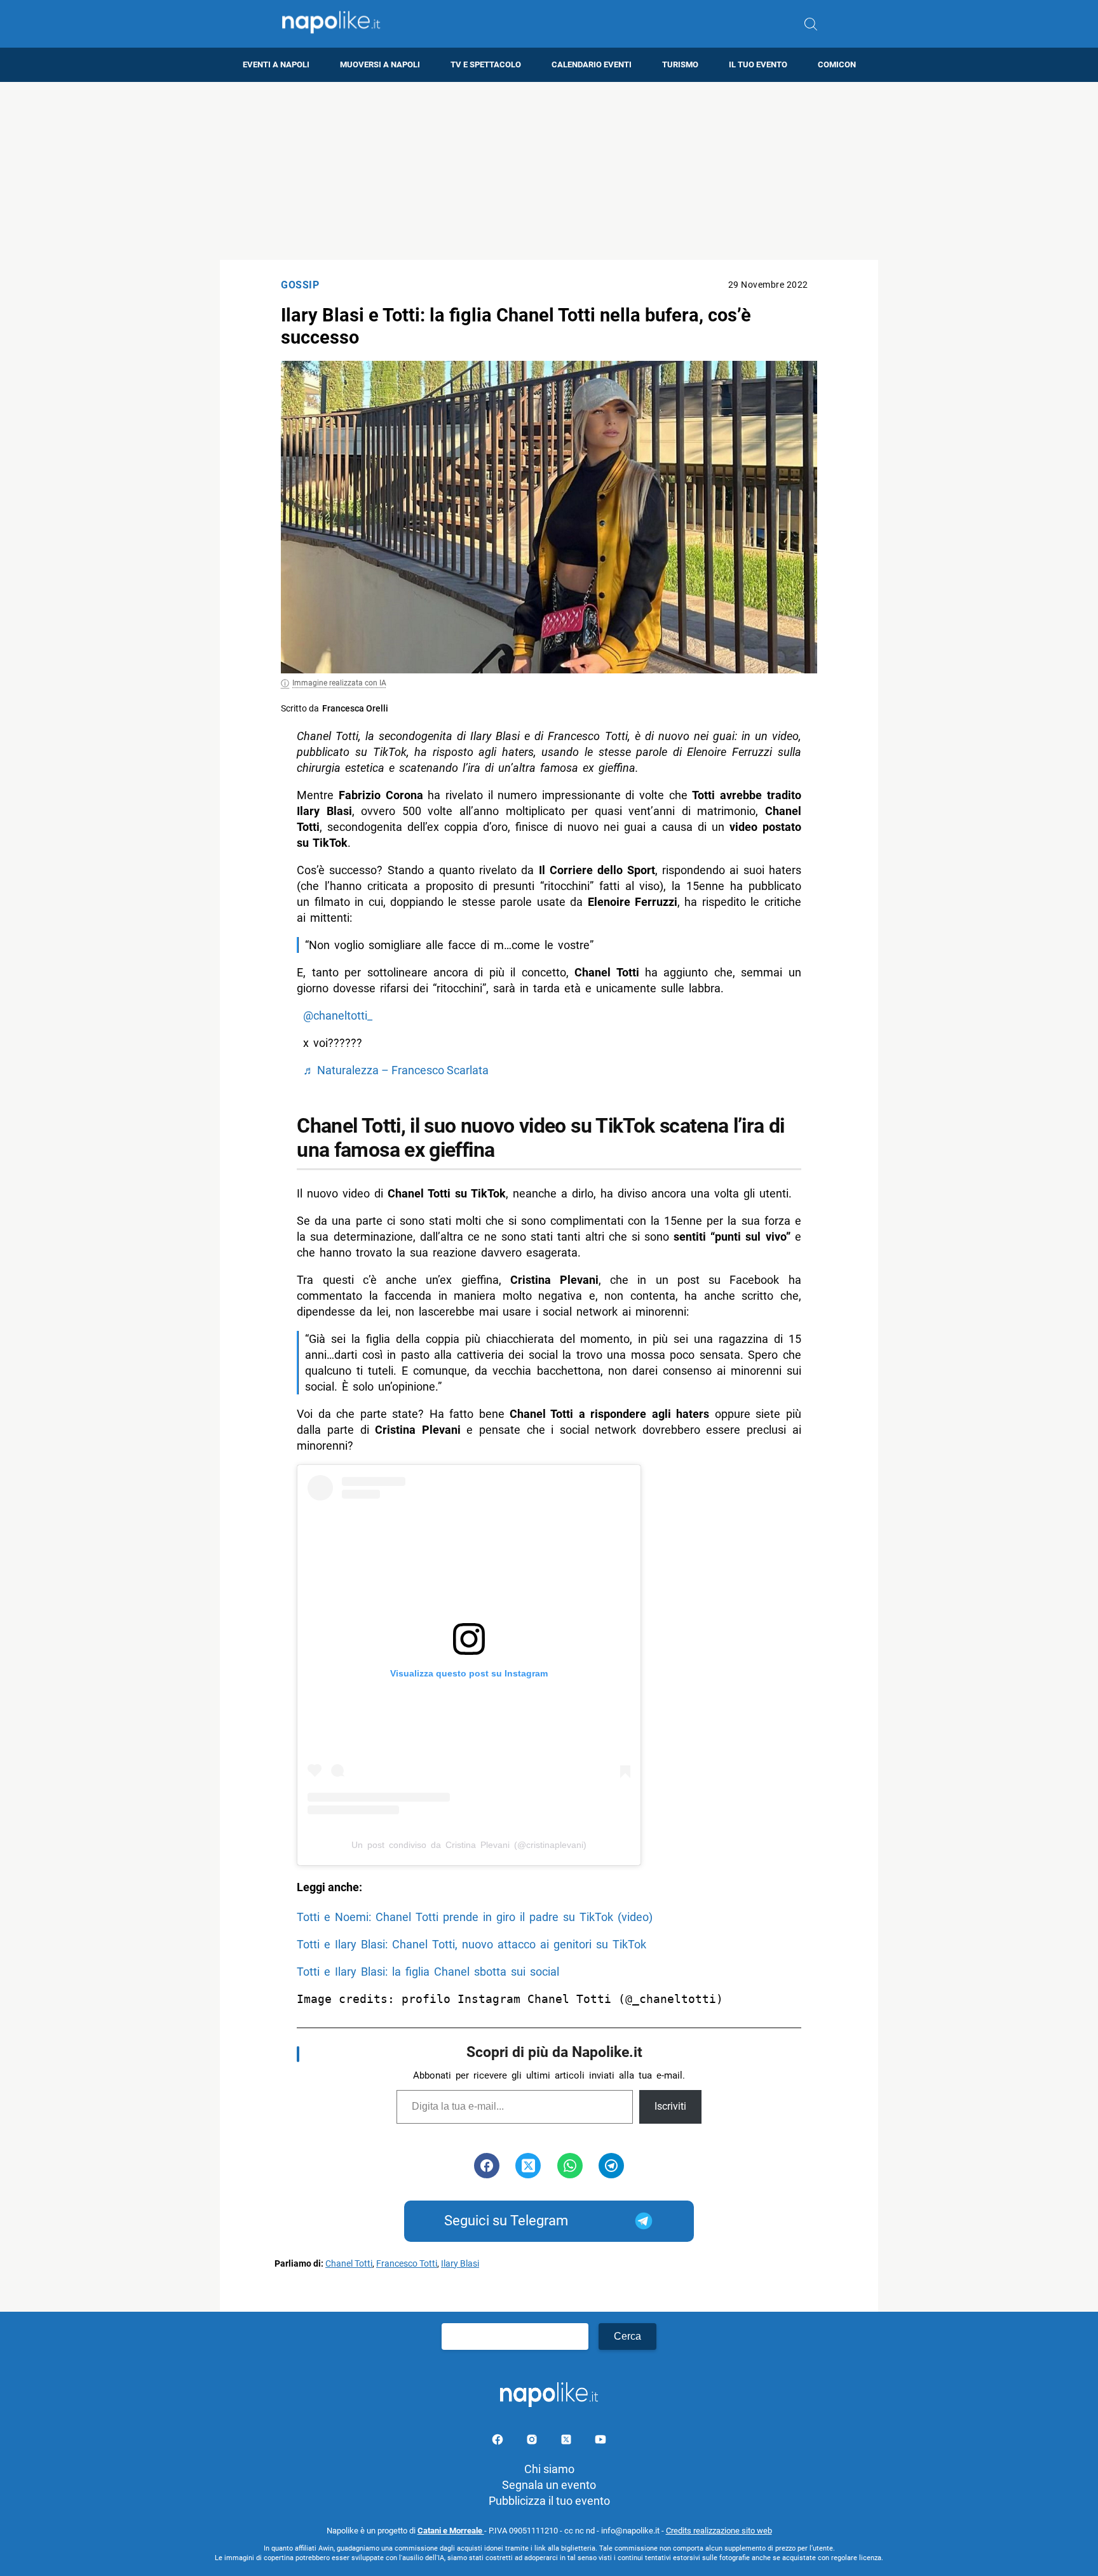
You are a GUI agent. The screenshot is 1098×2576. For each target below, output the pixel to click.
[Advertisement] (549, 171)
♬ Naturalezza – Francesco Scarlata (396, 1070)
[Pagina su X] (567, 2442)
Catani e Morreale (451, 2531)
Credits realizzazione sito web (719, 2531)
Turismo (680, 64)
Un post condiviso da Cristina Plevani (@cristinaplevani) (469, 1845)
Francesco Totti (407, 2264)
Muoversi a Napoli (380, 64)
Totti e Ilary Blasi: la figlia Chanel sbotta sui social (428, 1972)
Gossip (300, 285)
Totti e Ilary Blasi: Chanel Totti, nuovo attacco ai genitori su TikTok (471, 1944)
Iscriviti (670, 2106)
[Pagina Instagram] (533, 2442)
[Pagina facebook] (499, 2442)
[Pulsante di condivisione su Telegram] (611, 2166)
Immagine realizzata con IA (339, 683)
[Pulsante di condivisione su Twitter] (528, 2166)
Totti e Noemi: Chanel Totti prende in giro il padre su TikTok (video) (475, 1917)
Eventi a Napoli (276, 64)
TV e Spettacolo (486, 64)
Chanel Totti (349, 2264)
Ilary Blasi (460, 2264)
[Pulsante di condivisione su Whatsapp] (570, 2166)
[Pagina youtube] (600, 2442)
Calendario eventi (592, 64)
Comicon (837, 64)
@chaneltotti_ (338, 1015)
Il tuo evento (758, 64)
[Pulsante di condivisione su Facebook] (487, 2166)
